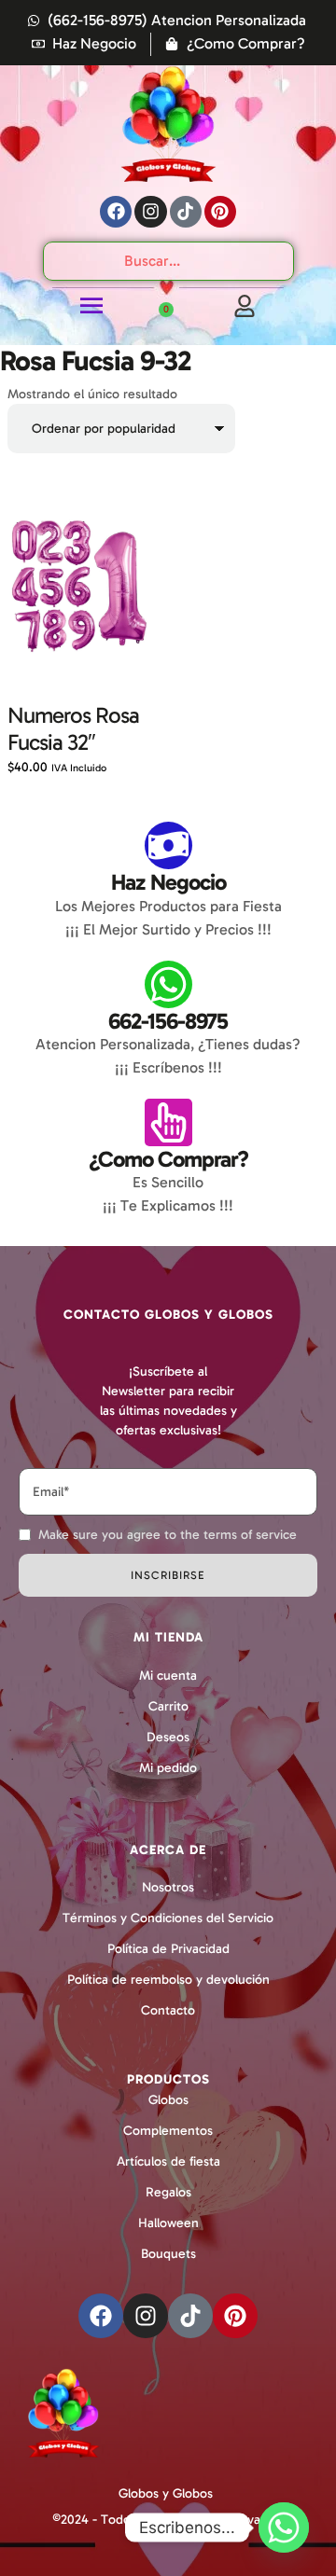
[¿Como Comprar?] (168, 1122)
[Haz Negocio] (168, 845)
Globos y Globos (166, 2493)
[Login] (245, 306)
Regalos (168, 2192)
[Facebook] (116, 212)
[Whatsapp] (284, 2528)
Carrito (168, 1706)
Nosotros (168, 1887)
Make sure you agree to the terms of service (168, 1535)
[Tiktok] (186, 212)
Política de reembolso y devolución (168, 1980)
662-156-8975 (168, 1021)
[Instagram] (150, 212)
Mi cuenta (168, 1676)
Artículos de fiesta (168, 2161)
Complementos (168, 2131)
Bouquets (168, 2254)
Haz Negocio (168, 882)
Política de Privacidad (168, 1949)
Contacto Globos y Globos (168, 1315)
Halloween (168, 2223)
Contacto (168, 2010)
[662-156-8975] (168, 984)
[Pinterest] (220, 212)
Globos (168, 2100)
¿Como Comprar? (168, 1159)
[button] (282, 2494)
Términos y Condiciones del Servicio (168, 1918)
